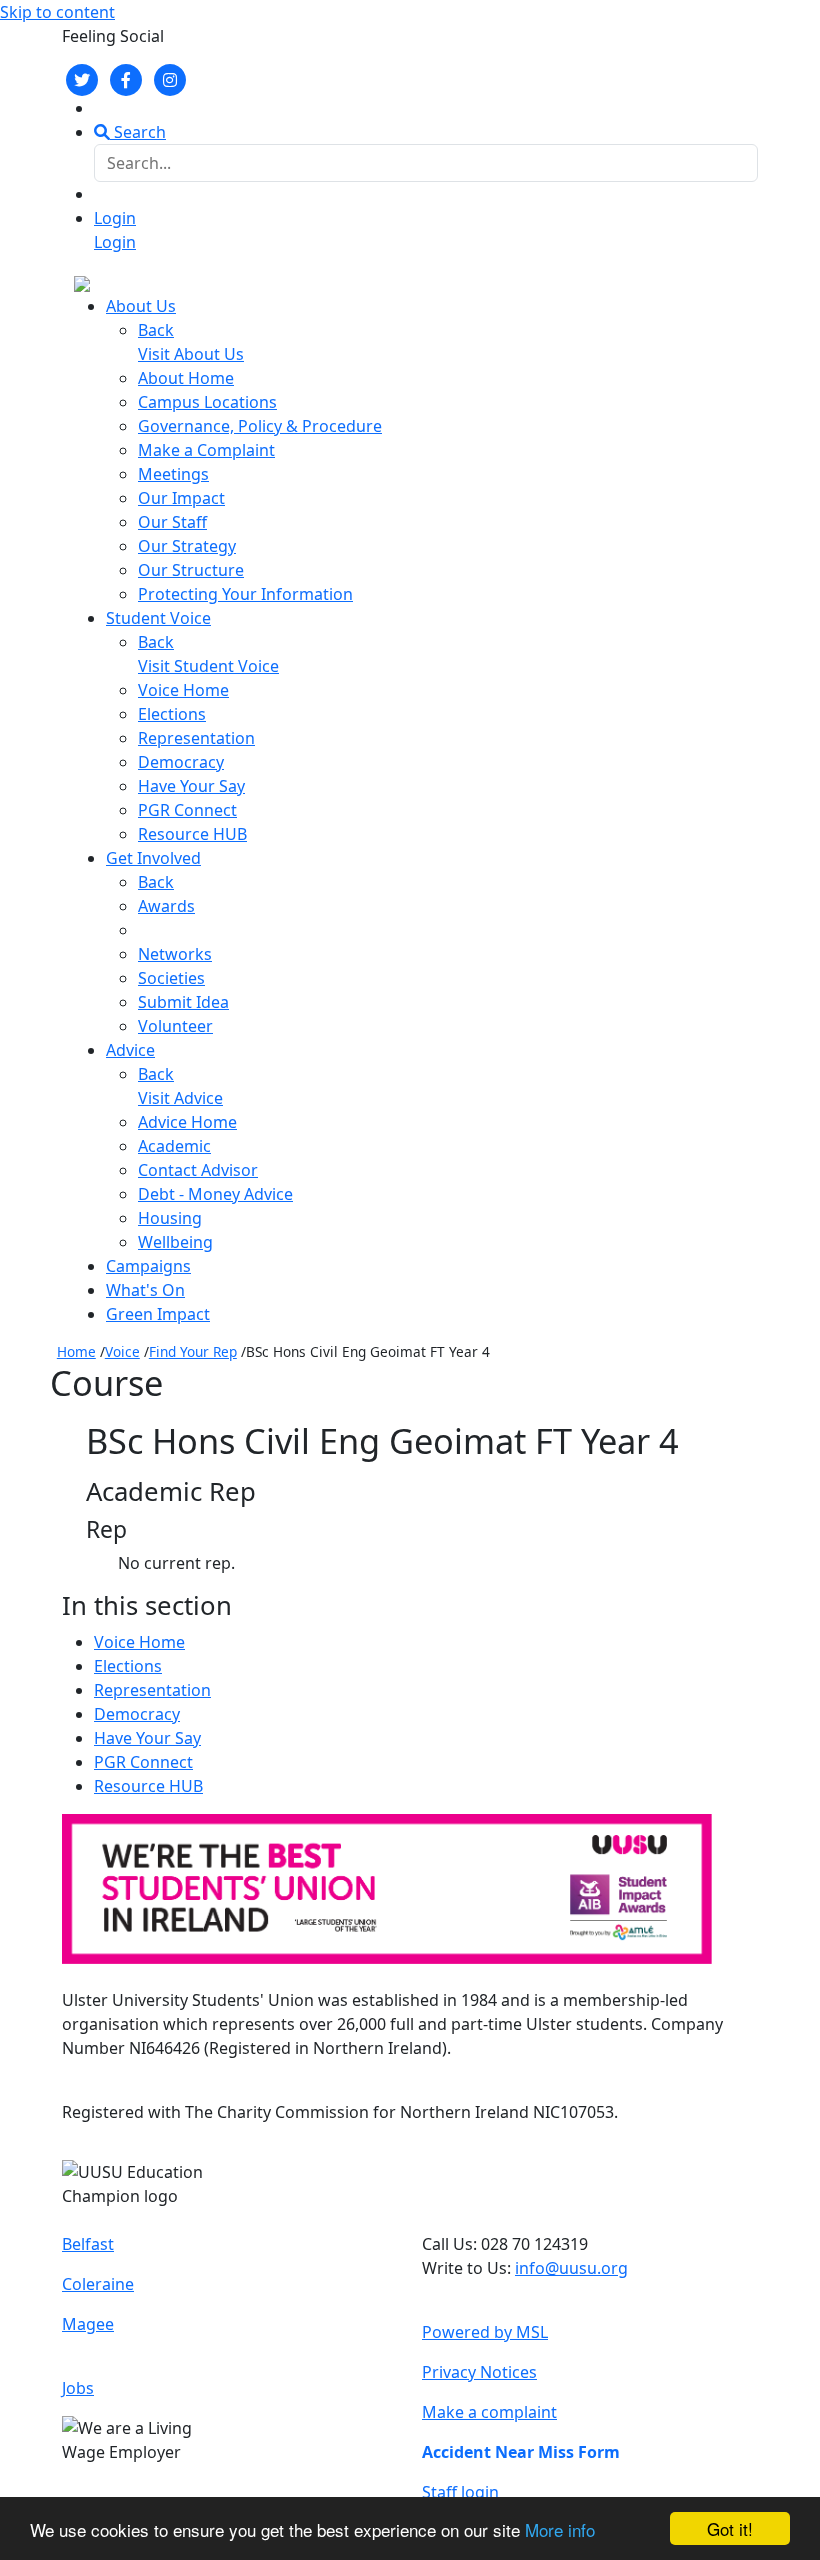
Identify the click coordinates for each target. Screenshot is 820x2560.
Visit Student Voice (208, 666)
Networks (175, 954)
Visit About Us (191, 354)
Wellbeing (175, 1242)
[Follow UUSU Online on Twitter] (82, 78)
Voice (122, 1351)
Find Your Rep (193, 1351)
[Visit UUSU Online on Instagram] (170, 78)
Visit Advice (180, 1098)
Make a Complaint (206, 450)
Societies (171, 978)
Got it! (730, 2528)
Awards (166, 906)
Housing (170, 1218)
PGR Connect (187, 810)
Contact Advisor (198, 1170)
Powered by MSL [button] (485, 2332)
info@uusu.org (571, 2268)
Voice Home (183, 690)
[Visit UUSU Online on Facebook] (126, 78)
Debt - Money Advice (215, 1194)
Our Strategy (187, 546)
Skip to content (57, 12)
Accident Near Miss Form (521, 2452)
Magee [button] (88, 2324)
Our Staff (172, 522)
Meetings (173, 474)
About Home (186, 378)
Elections (172, 714)
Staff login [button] (460, 2492)
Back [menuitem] (156, 330)
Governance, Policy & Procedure (260, 426)
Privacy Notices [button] (479, 2372)
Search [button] (138, 132)
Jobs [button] (78, 2388)
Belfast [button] (88, 2244)
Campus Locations (207, 402)
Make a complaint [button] (489, 2412)
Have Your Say (191, 786)
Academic (174, 1146)
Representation (196, 738)
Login (115, 218)
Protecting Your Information (245, 594)
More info (560, 2529)
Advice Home (187, 1122)
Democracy (181, 762)
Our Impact (181, 498)
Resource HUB (192, 834)
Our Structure (191, 570)
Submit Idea (183, 1002)
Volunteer (175, 1026)
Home (76, 1351)
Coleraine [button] (98, 2284)
